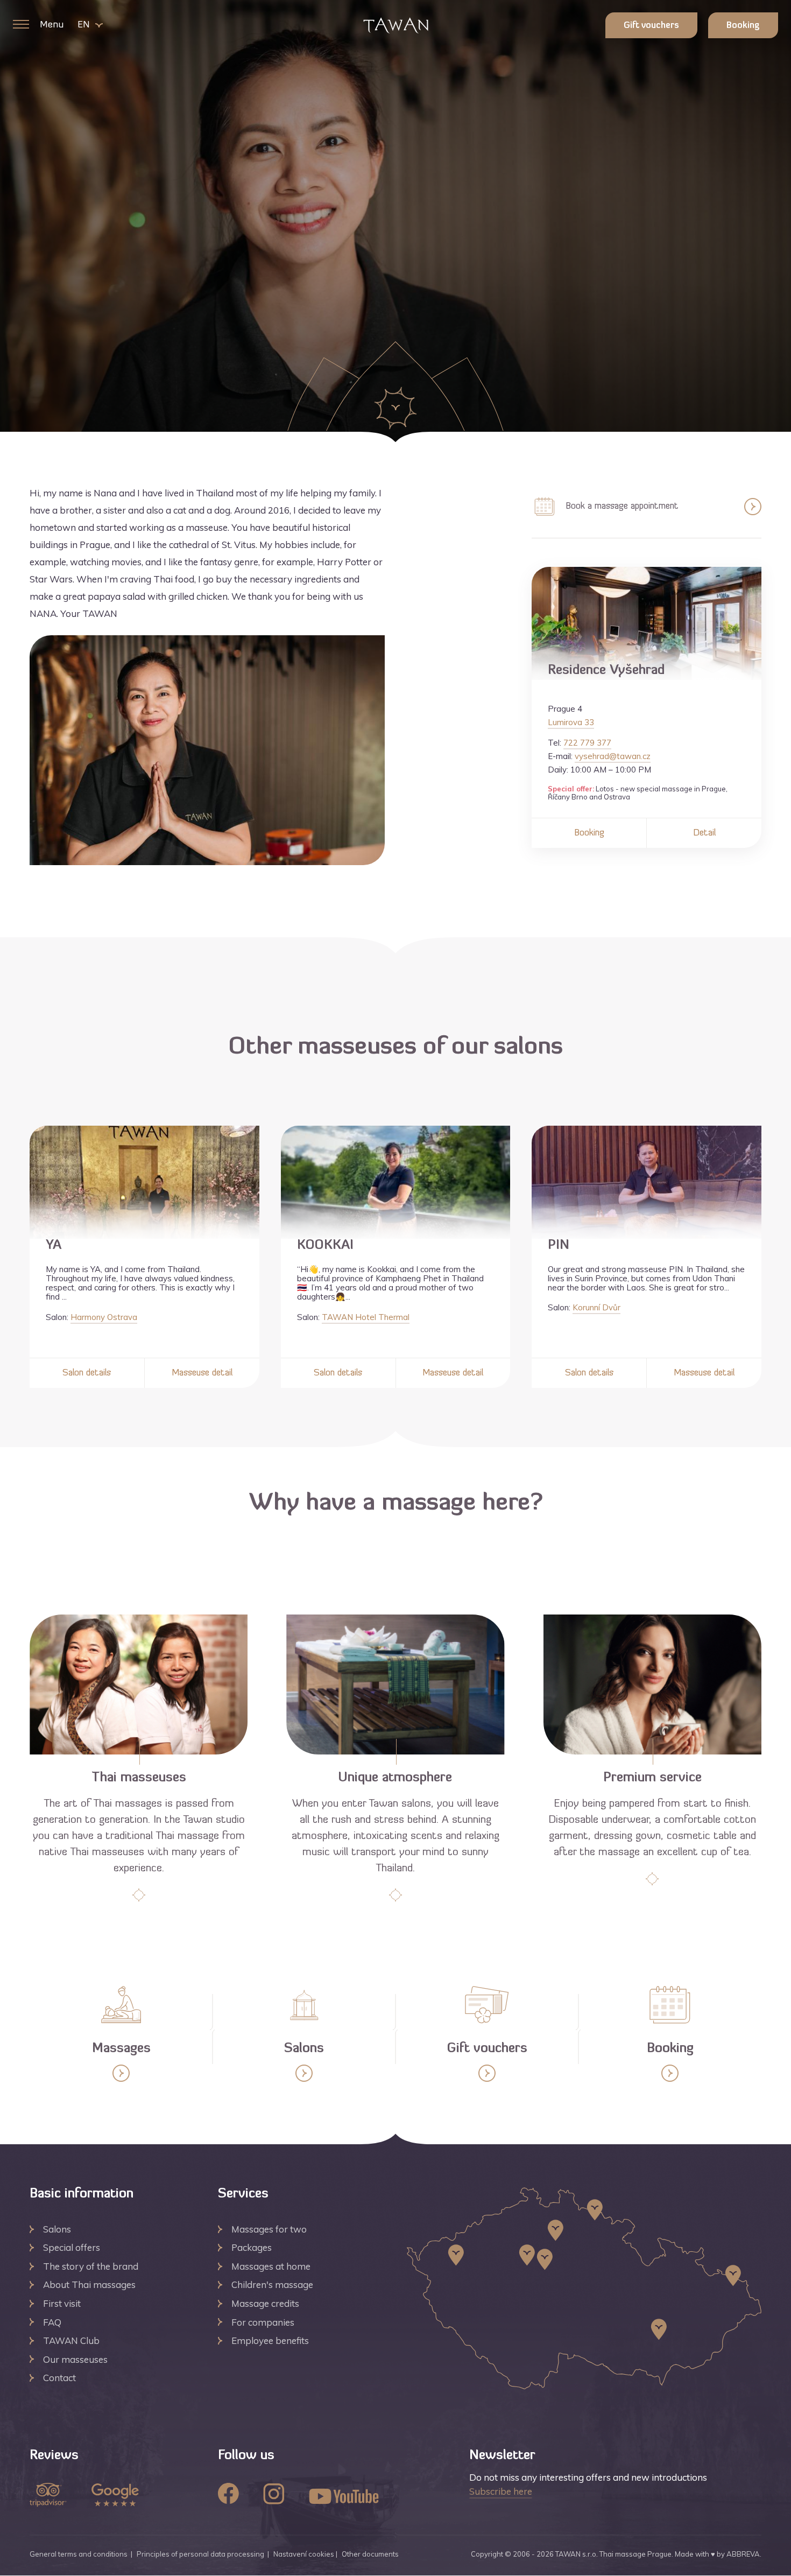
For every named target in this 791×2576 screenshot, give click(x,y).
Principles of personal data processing (200, 2554)
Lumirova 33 (571, 722)
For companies (263, 2322)
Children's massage (272, 2284)
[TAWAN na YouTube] (344, 2497)
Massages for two (269, 2229)
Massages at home (271, 2266)
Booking (743, 26)
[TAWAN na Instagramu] (274, 2495)
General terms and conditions (79, 2554)
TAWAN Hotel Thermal (366, 1317)
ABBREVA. (744, 2554)
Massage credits (265, 2303)
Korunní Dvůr (596, 1307)
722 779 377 (587, 743)
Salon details (87, 1373)
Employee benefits (270, 2340)
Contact (59, 2378)
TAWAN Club (71, 2340)
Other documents (370, 2554)
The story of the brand (91, 2266)
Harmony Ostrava (104, 1317)
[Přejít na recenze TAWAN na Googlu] (115, 2496)
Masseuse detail (202, 1373)
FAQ (52, 2322)
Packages (252, 2247)
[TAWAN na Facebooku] (228, 2495)
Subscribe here (501, 2491)
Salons (57, 2229)
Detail (704, 833)
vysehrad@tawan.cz (613, 756)
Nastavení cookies (304, 2554)
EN (83, 25)
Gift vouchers (651, 26)
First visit (62, 2303)
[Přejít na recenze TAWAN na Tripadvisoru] (48, 2496)
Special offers (72, 2247)
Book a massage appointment (621, 506)
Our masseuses (75, 2359)
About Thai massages (89, 2284)
